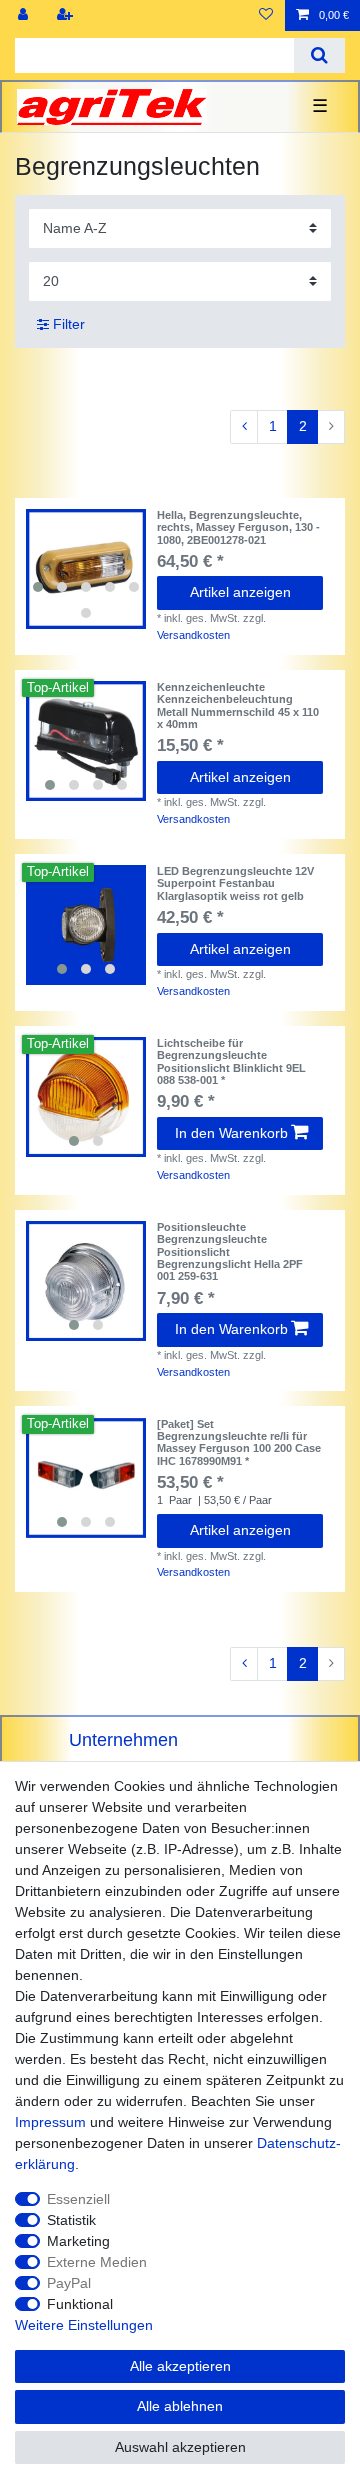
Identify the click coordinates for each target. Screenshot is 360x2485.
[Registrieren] (67, 15)
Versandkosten (193, 635)
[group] (86, 569)
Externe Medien (97, 2262)
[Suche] (319, 55)
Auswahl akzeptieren (180, 2447)
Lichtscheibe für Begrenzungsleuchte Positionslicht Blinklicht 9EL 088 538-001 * (231, 1061)
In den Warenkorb (231, 1133)
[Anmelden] (25, 15)
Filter (67, 324)
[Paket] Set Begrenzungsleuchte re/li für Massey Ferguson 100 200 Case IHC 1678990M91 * (239, 1442)
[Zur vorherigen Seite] (244, 427)
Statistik (71, 2220)
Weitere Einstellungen (84, 2325)
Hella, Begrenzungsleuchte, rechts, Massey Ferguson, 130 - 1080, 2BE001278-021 (238, 527)
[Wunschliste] (266, 15)
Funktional (80, 2304)
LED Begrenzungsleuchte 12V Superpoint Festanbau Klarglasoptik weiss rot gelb (235, 883)
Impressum (50, 2122)
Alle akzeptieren (180, 2366)
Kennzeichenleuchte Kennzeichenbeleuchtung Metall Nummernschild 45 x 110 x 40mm (238, 705)
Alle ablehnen (180, 2406)
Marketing (78, 2241)
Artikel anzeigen (240, 592)
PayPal (69, 2283)
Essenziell (78, 2199)
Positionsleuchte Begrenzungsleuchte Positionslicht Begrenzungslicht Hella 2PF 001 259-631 (230, 1251)
